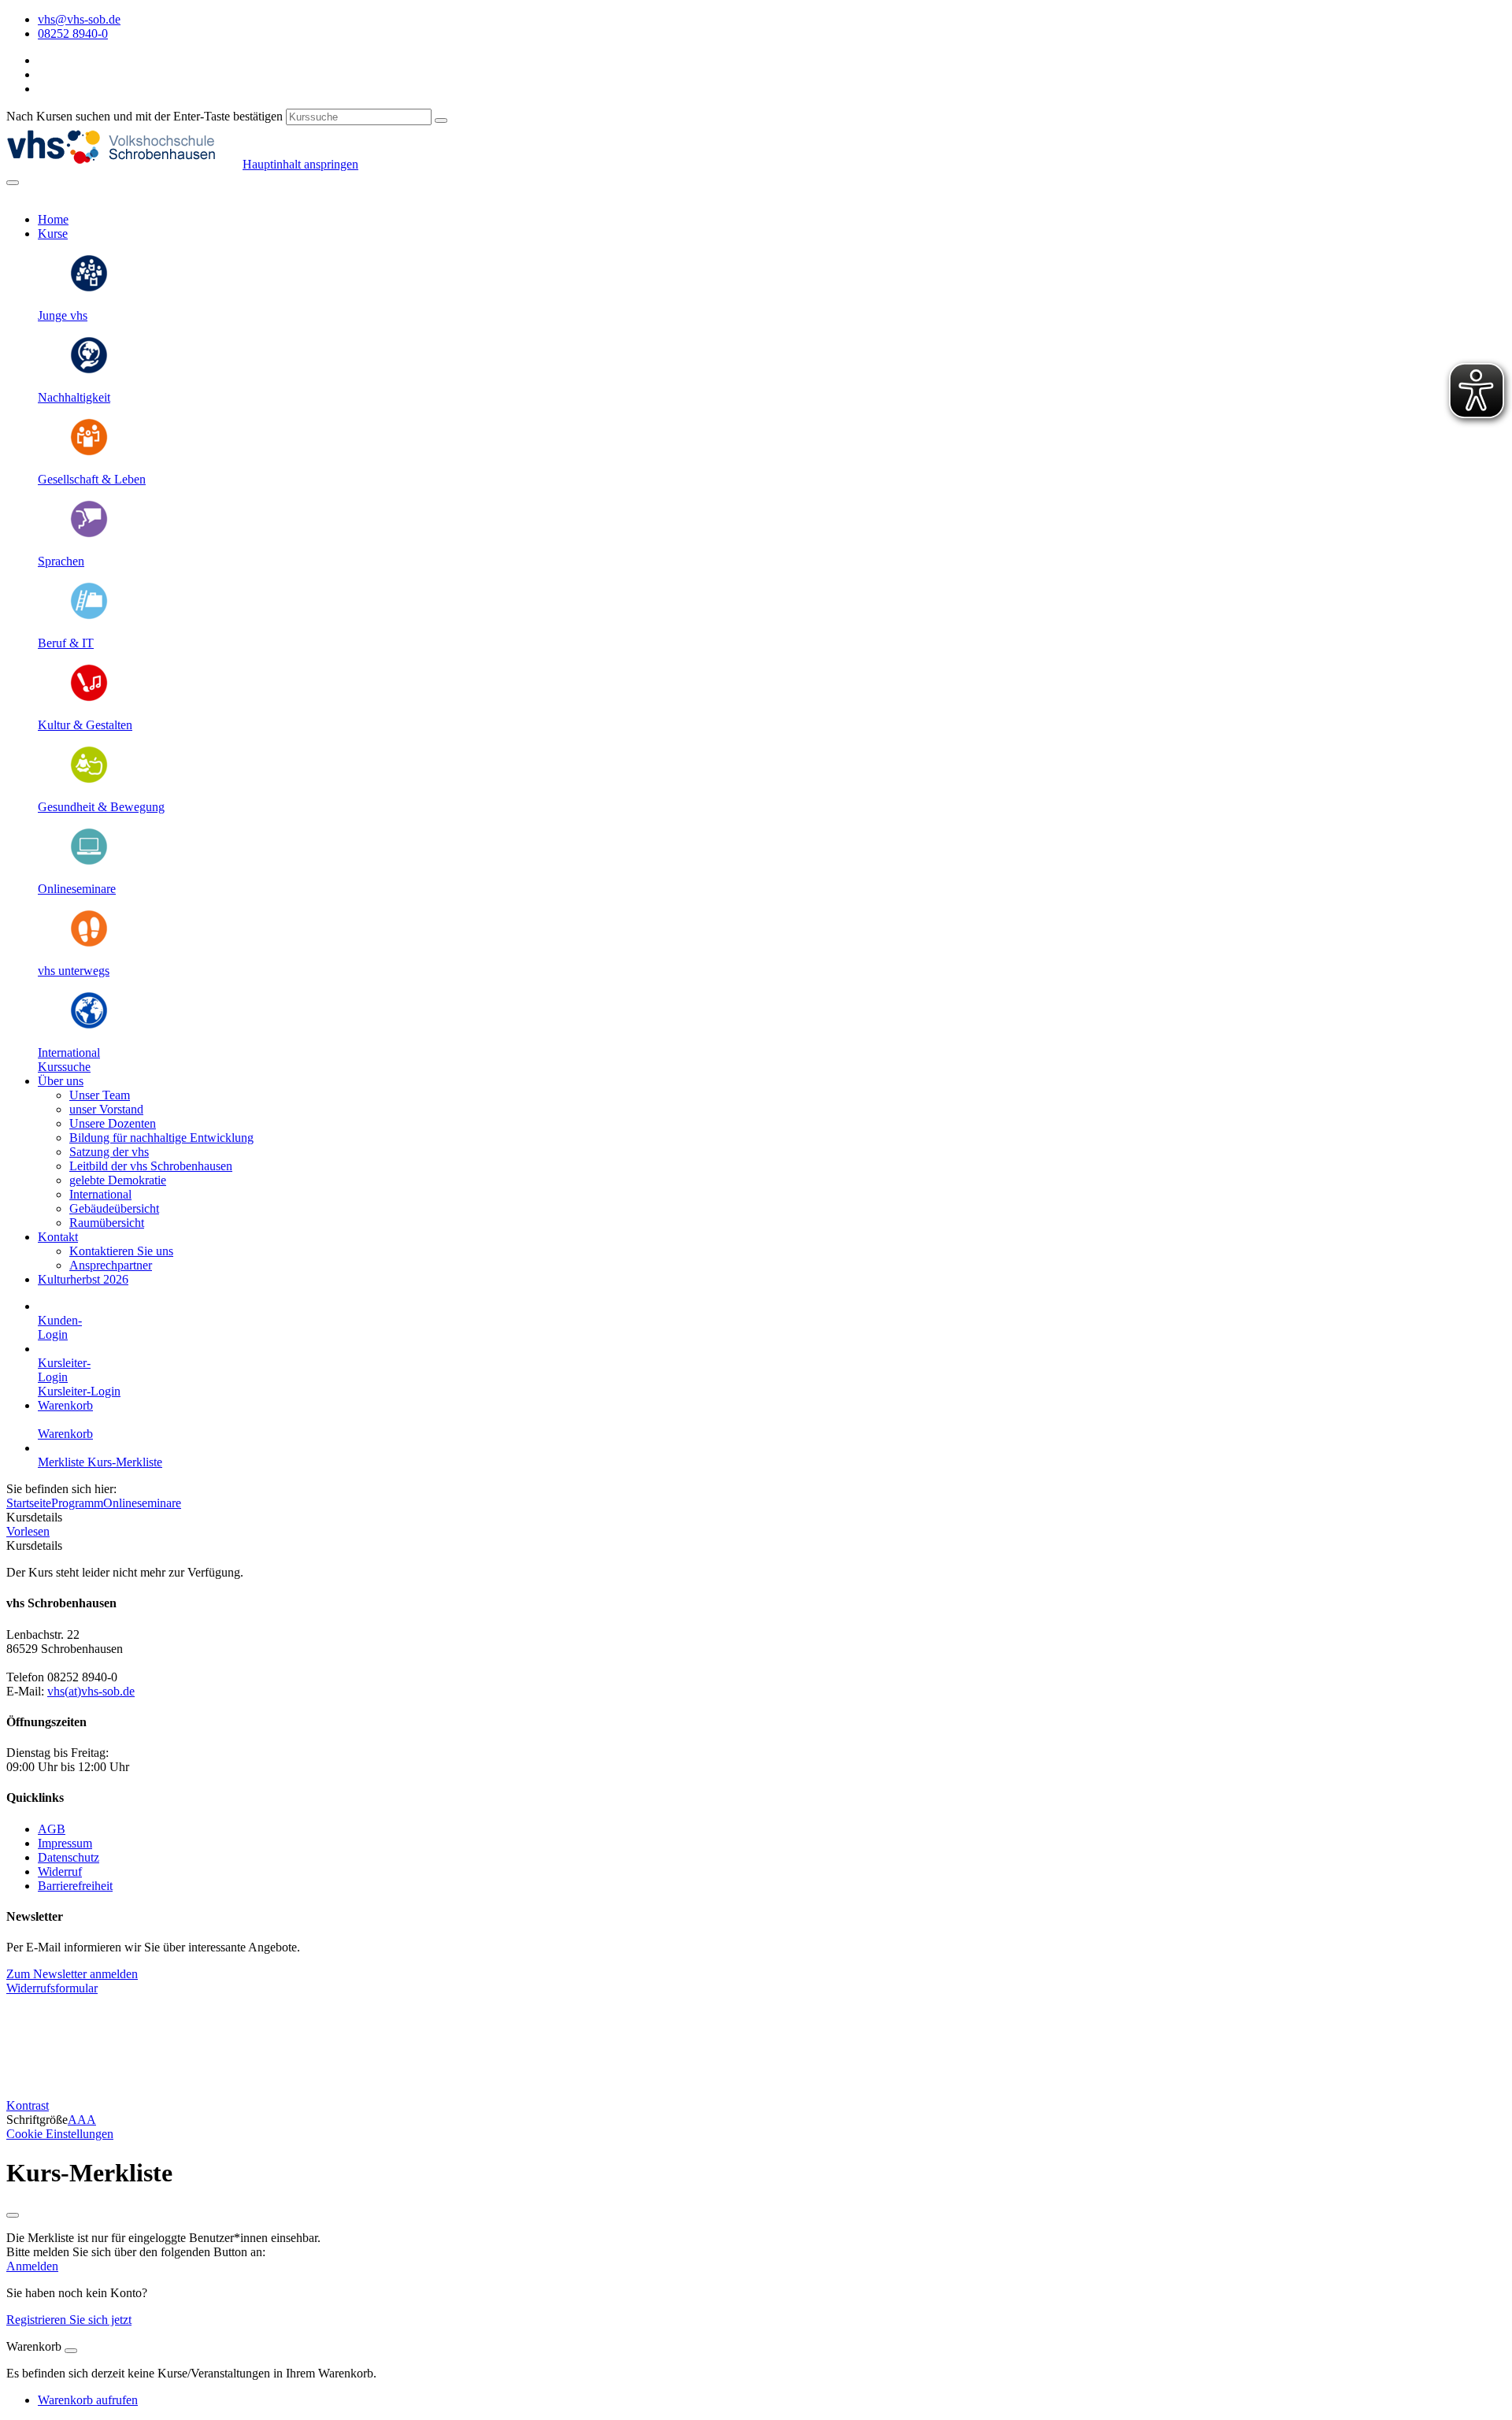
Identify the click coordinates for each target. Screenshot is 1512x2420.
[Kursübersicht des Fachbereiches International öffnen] (89, 1026)
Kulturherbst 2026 (83, 1279)
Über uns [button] (61, 1081)
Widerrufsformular (52, 1988)
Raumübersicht (107, 1223)
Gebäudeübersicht (114, 1208)
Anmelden (32, 2266)
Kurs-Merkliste (125, 1462)
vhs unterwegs (74, 971)
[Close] (71, 2351)
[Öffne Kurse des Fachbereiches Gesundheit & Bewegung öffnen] (89, 780)
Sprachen (61, 561)
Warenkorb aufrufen (88, 2400)
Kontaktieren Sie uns (121, 1251)
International (69, 1052)
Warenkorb (65, 1405)
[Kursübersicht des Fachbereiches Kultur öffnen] (89, 698)
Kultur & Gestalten (85, 725)
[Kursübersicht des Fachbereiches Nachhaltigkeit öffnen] (89, 371)
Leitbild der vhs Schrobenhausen (151, 1166)
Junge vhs (63, 315)
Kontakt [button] (58, 1237)
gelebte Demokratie (118, 1180)
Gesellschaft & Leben (92, 479)
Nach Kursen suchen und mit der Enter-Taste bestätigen (145, 116)
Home (53, 219)
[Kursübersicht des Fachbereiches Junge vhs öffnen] (89, 289)
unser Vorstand (106, 1109)
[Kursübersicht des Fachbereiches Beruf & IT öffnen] (89, 616)
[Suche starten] (441, 120)
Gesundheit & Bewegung (101, 807)
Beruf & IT (66, 643)
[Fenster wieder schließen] (13, 2215)
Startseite (29, 1503)
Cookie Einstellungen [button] (60, 2134)
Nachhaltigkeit (74, 397)
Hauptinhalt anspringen (300, 164)
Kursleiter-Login (79, 1391)
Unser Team (100, 1095)
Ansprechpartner (111, 1265)
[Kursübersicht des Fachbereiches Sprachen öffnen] (89, 534)
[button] (64, 1067)
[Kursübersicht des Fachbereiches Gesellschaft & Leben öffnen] (89, 452)
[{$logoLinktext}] (124, 164)
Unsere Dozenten (113, 1123)
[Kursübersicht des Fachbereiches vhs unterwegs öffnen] (89, 944)
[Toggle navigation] (13, 183)
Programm (77, 1503)
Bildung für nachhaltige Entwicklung (161, 1138)
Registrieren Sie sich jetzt (69, 2320)
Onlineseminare (77, 889)
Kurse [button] (53, 233)
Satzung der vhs (109, 1152)
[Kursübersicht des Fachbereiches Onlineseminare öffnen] (89, 862)
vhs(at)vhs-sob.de (91, 1691)
